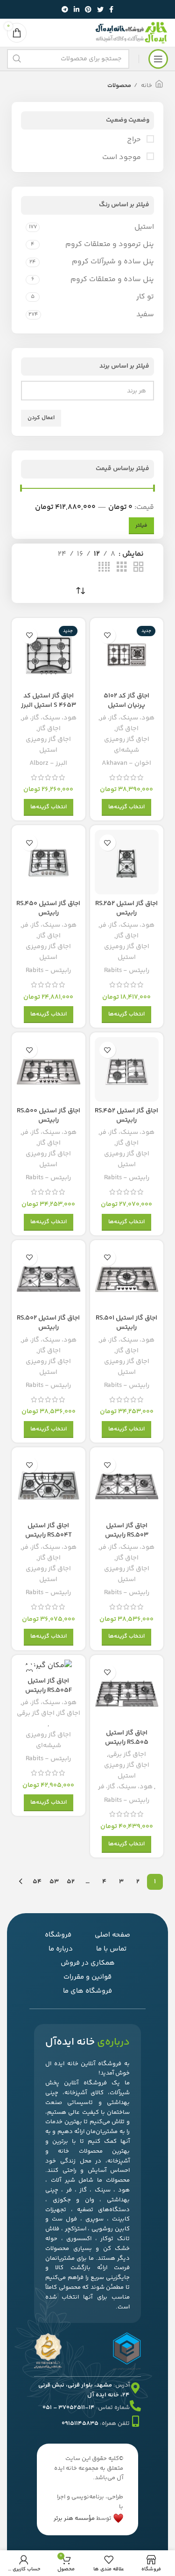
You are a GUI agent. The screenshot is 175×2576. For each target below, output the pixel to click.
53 (54, 1882)
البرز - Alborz (48, 763)
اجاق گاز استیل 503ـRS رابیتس (127, 1531)
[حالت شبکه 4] (104, 568)
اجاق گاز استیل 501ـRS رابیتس (126, 1323)
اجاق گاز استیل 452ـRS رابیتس (126, 1116)
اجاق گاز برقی (127, 1755)
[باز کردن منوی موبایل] (158, 59)
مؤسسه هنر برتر (74, 2518)
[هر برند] (91, 391)
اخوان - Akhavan (126, 763)
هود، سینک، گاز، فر (127, 718)
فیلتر (141, 526)
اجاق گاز (127, 729)
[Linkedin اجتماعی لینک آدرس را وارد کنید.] (77, 9)
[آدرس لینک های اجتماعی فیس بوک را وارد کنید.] (111, 9)
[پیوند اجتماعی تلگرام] (65, 9)
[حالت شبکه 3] (122, 568)
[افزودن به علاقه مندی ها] (108, 635)
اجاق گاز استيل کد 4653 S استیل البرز (49, 701)
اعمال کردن (41, 418)
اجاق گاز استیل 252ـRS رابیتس (126, 908)
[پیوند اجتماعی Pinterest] (88, 9)
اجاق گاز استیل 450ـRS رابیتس (48, 908)
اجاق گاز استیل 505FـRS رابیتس (49, 1686)
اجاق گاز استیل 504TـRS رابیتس (49, 1531)
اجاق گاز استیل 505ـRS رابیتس (127, 1738)
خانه (146, 86)
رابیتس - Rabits (127, 971)
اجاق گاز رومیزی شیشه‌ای (127, 745)
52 (71, 1882)
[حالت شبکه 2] (139, 568)
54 (37, 1882)
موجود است (122, 158)
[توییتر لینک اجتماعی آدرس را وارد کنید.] (100, 9)
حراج (135, 140)
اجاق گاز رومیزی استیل (48, 745)
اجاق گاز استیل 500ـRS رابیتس (49, 1116)
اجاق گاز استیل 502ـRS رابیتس (48, 1323)
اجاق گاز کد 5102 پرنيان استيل (126, 701)
